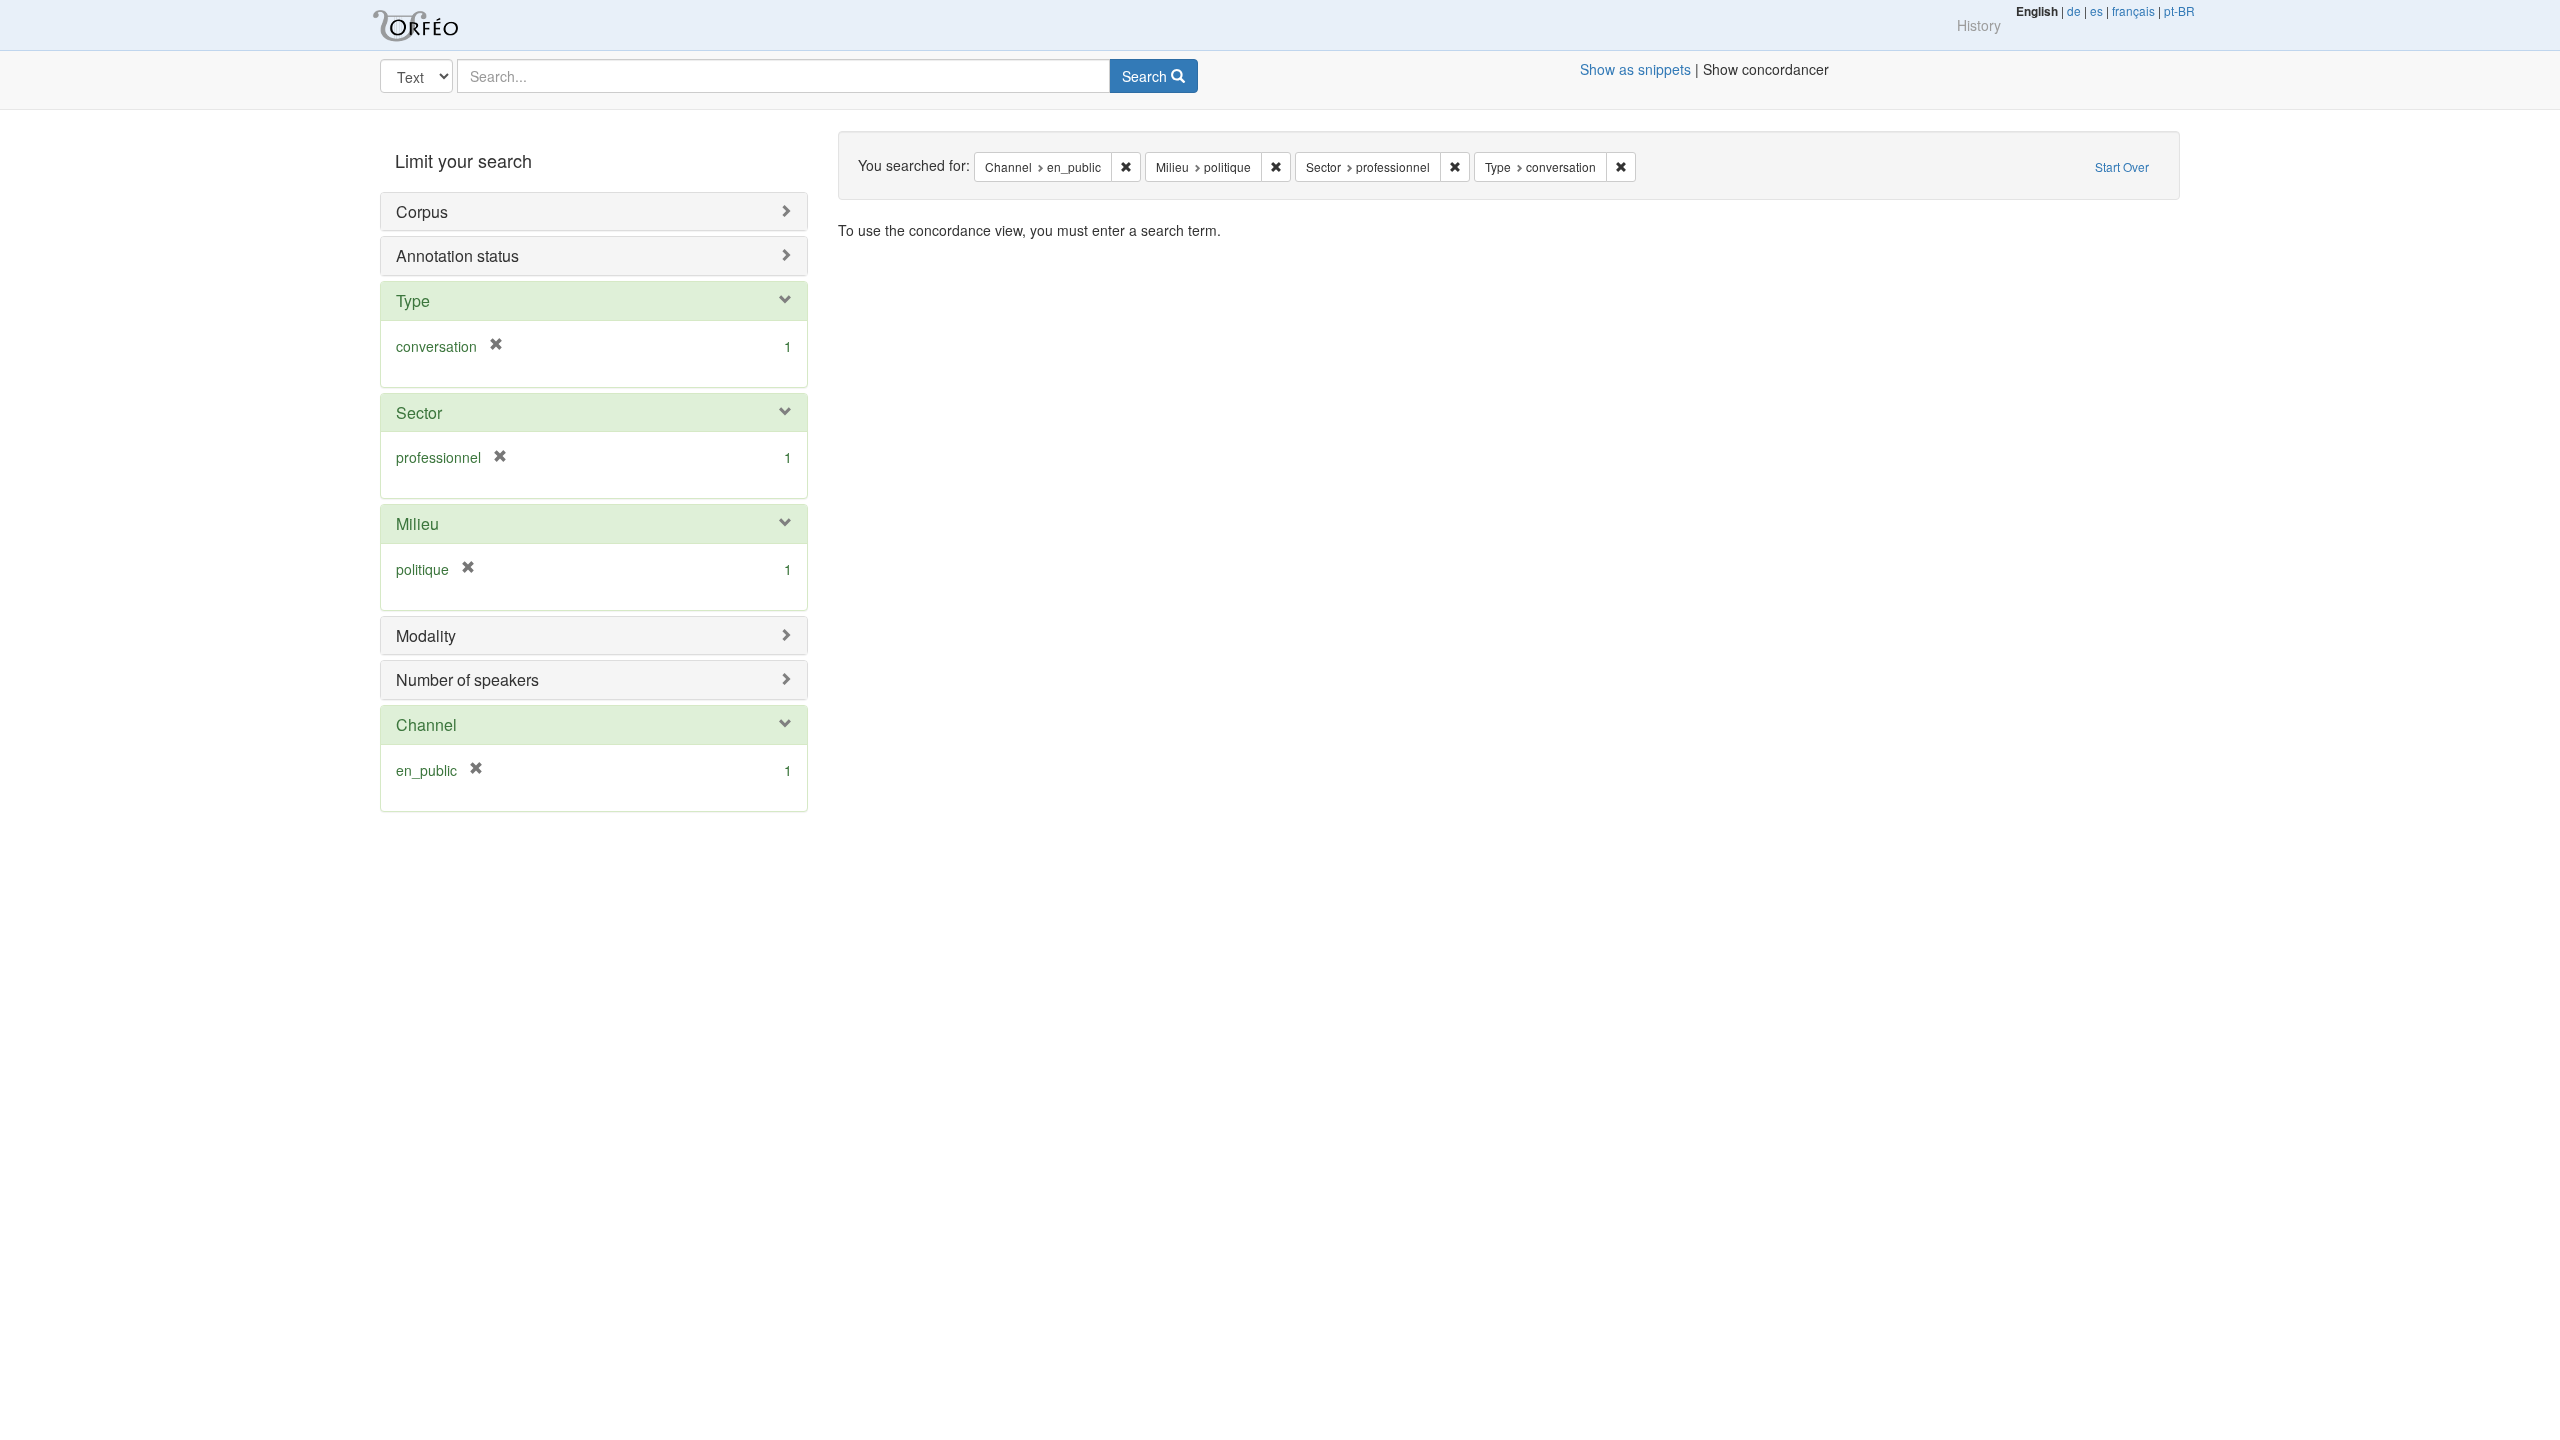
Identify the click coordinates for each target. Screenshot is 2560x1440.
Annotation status (457, 255)
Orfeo (440, 25)
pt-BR (2179, 10)
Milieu (417, 523)
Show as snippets (1635, 69)
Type (413, 300)
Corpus (422, 211)
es (2096, 10)
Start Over (2122, 166)
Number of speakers (467, 679)
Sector (419, 412)
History (1979, 25)
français (2133, 10)
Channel (426, 724)
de (2074, 10)
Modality (426, 635)
